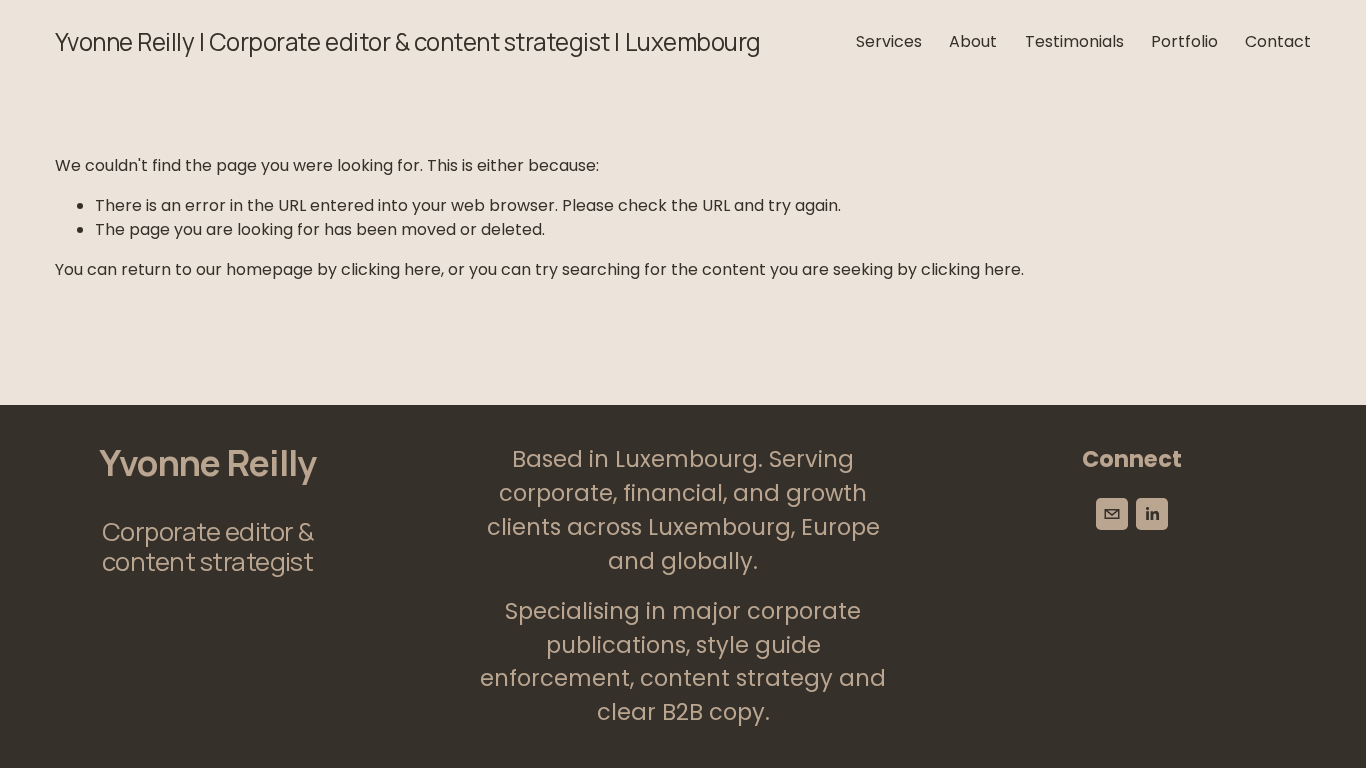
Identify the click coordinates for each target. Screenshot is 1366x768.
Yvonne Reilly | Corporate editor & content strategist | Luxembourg (408, 41)
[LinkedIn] (1152, 514)
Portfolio (1184, 41)
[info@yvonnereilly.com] (1112, 514)
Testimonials (1074, 41)
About (973, 41)
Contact (1278, 41)
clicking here (391, 269)
